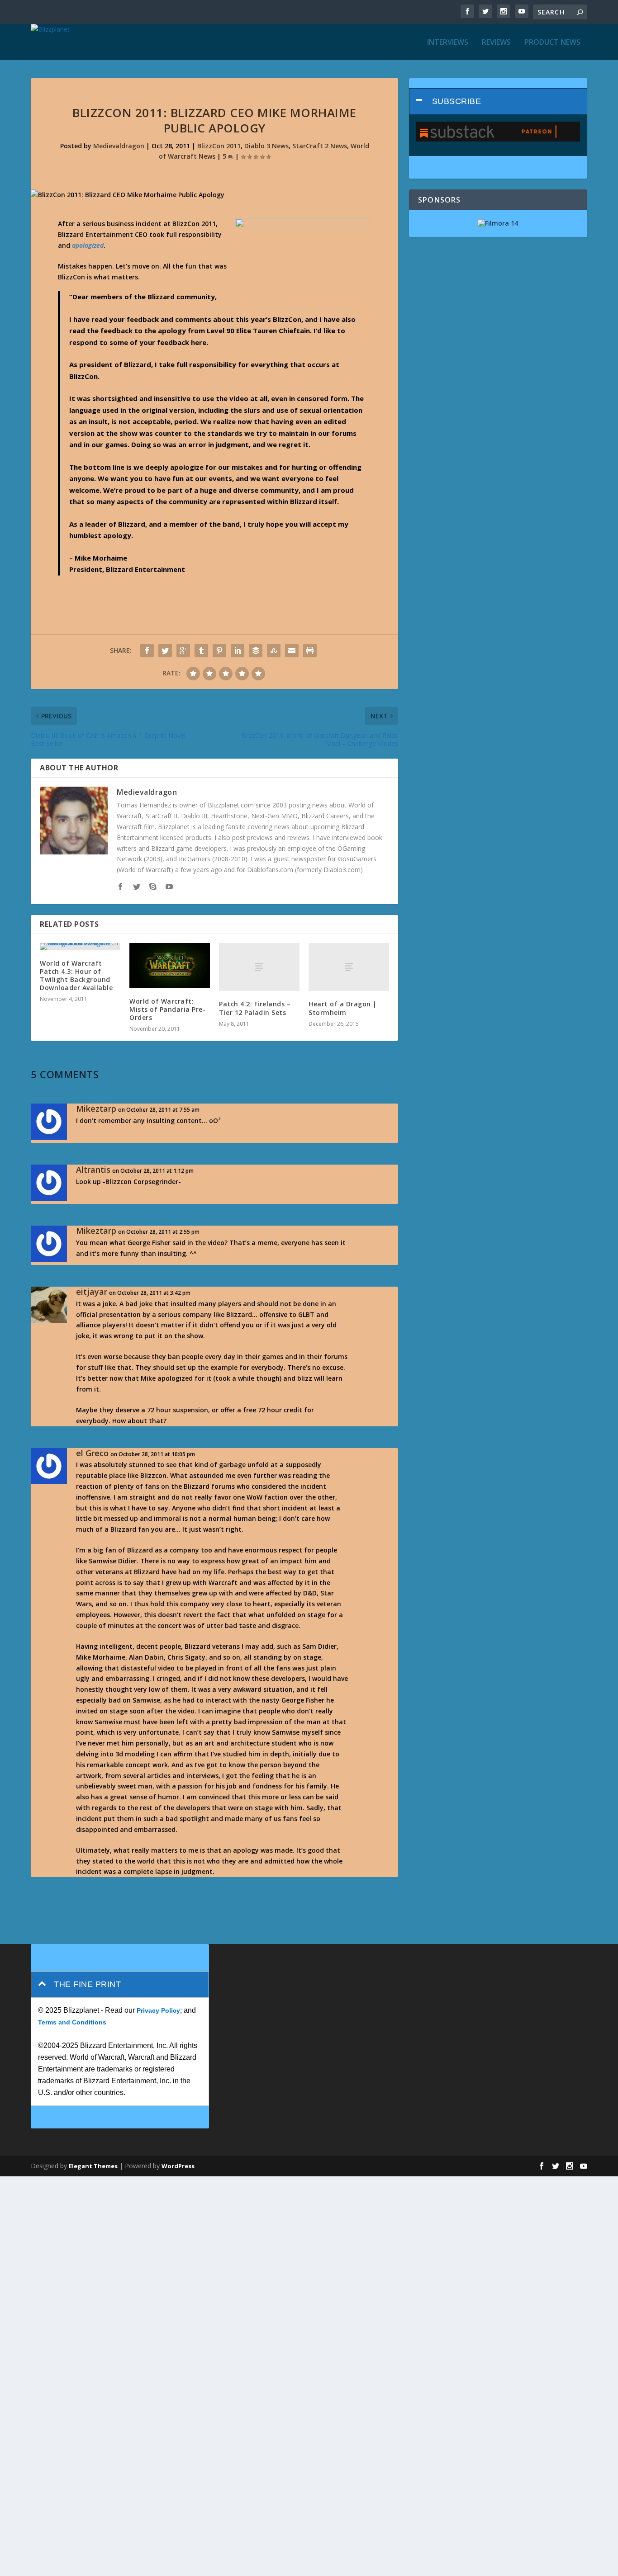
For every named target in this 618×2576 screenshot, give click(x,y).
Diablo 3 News (266, 146)
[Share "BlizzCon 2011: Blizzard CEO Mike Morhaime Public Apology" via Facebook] (147, 651)
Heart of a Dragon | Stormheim (343, 1008)
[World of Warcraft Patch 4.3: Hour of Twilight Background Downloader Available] (80, 947)
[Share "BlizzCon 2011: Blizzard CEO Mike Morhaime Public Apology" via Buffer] (256, 651)
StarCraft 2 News (320, 146)
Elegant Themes (93, 2166)
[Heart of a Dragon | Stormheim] (349, 967)
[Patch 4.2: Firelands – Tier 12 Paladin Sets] (259, 967)
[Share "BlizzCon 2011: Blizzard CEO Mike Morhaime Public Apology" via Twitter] (165, 651)
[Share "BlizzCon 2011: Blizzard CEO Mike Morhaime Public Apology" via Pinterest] (219, 651)
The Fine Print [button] (87, 1984)
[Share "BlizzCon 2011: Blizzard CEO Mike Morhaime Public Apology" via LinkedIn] (238, 651)
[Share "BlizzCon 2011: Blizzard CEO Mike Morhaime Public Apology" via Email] (292, 651)
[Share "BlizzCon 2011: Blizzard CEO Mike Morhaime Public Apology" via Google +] (183, 651)
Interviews (448, 43)
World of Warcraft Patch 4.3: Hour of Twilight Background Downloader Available (76, 976)
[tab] (498, 101)
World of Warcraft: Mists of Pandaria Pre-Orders (167, 1009)
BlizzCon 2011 (219, 146)
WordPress (178, 2166)
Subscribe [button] (457, 101)
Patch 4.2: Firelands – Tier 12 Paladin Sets (255, 1008)
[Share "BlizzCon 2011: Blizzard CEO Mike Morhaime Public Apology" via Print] (310, 651)
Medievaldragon (119, 146)
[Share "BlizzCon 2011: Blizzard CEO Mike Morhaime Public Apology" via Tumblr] (201, 651)
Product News (552, 43)
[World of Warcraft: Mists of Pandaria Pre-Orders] (170, 966)
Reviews (496, 43)
